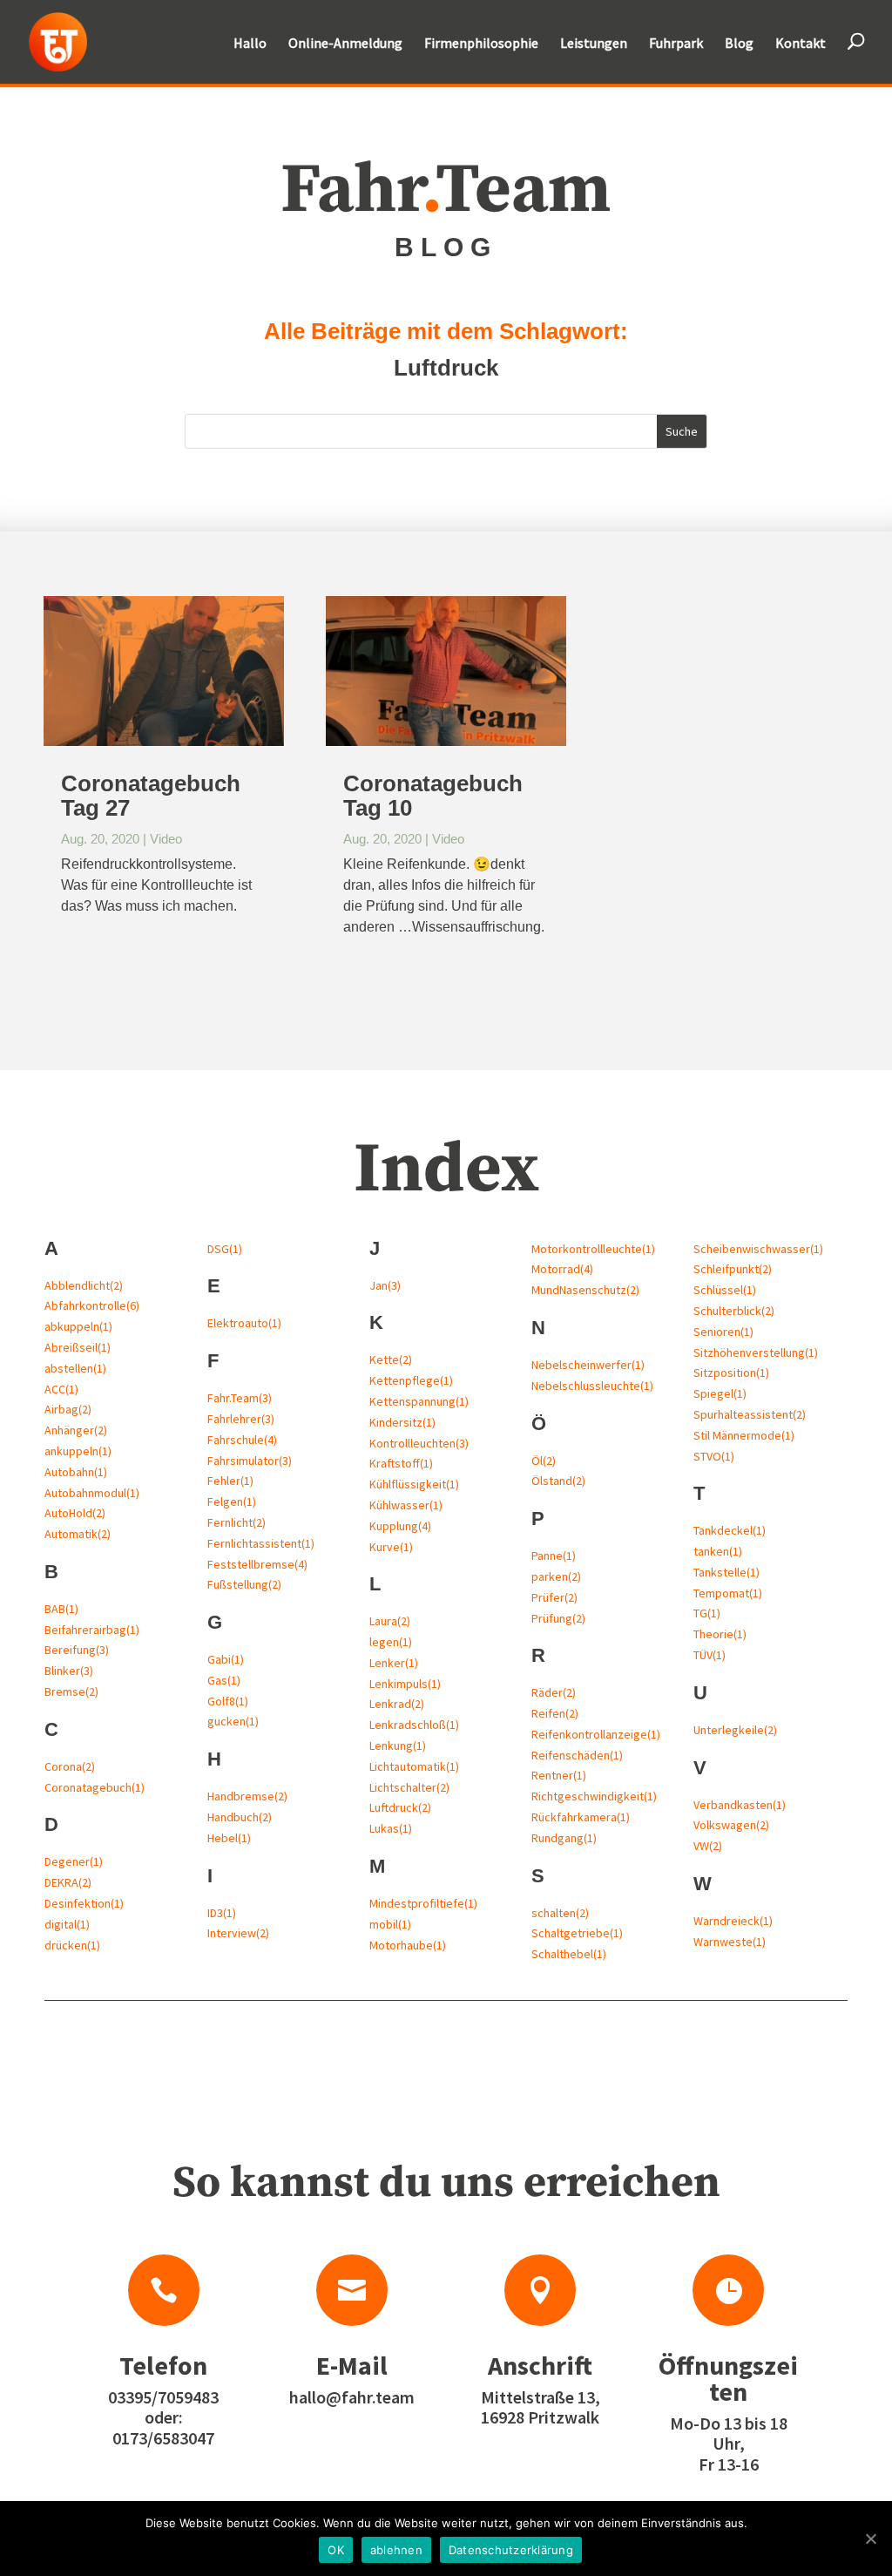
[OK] (870, 2539)
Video (166, 839)
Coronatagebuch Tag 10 (433, 796)
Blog (739, 44)
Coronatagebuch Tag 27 (151, 796)
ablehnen (396, 2550)
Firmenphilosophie (481, 44)
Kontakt (801, 44)
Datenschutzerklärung (511, 2550)
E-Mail (352, 2365)
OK (336, 2550)
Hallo (250, 44)
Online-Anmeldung (345, 44)
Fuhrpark (676, 44)
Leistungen (594, 44)
